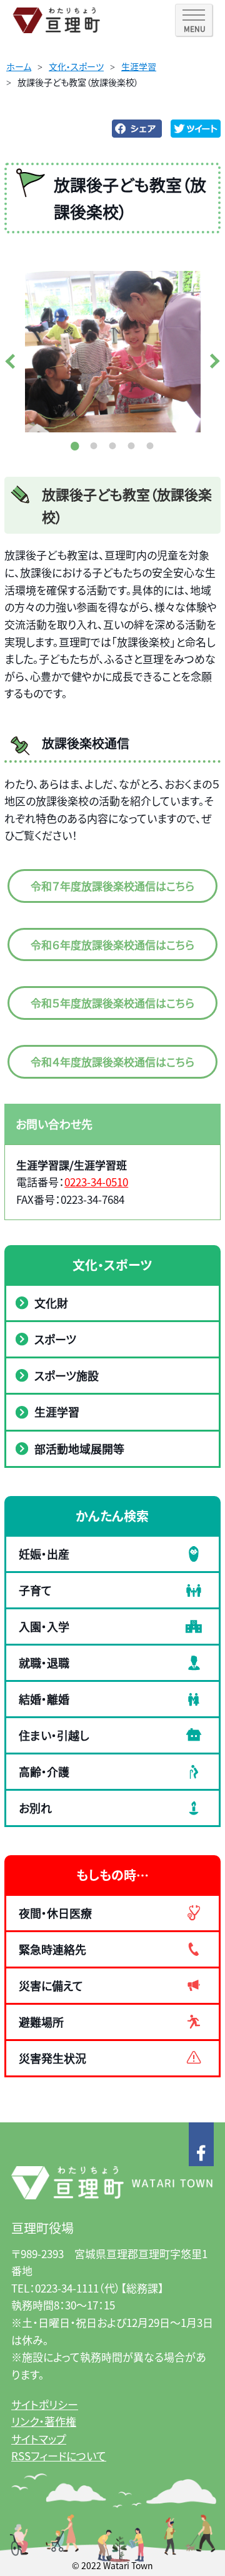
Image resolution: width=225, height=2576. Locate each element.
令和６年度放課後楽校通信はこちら (112, 944)
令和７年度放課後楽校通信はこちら (112, 886)
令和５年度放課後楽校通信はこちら (112, 1003)
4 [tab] (131, 445)
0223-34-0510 (96, 1182)
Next (212, 361)
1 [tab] (75, 445)
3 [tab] (112, 445)
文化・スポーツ (76, 66)
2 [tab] (94, 445)
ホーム (19, 66)
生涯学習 (139, 66)
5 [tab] (150, 445)
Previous (12, 361)
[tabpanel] (112, 352)
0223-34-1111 (67, 2288)
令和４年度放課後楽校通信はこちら (112, 1061)
